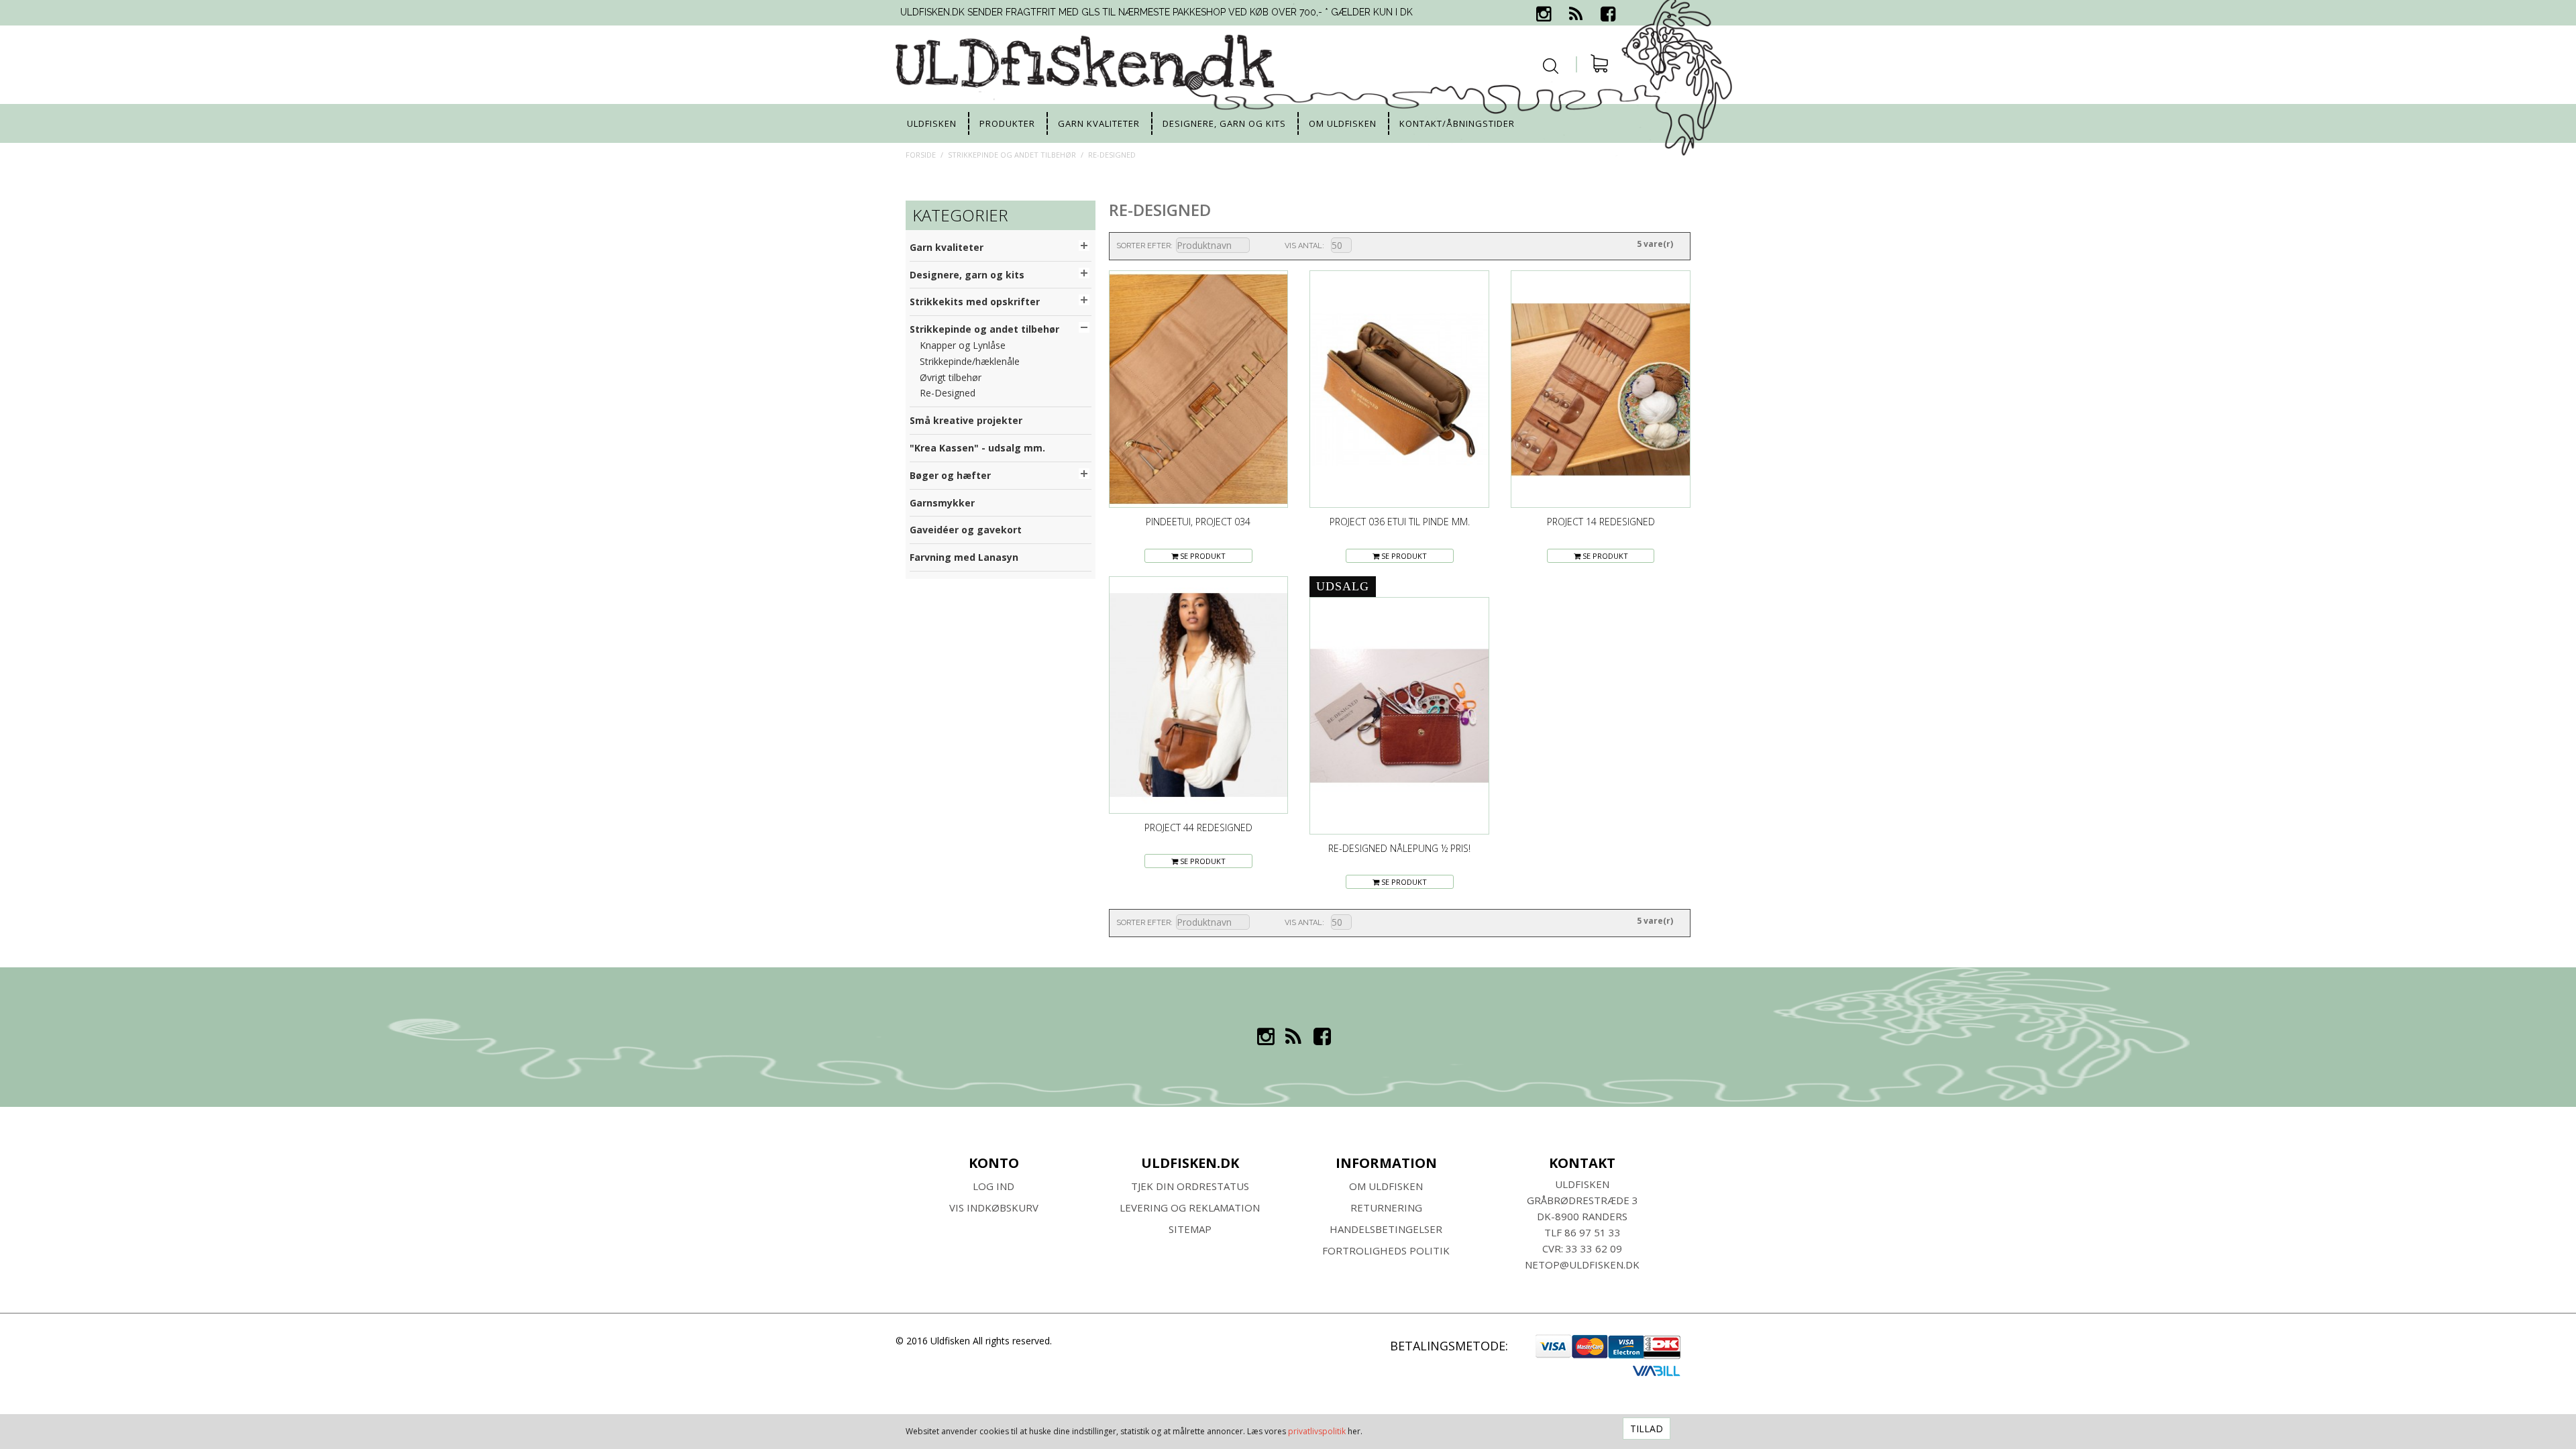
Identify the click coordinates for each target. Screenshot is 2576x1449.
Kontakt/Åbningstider (1457, 123)
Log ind (994, 1186)
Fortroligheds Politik (1386, 1250)
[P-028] (1399, 716)
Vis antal (1303, 246)
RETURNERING (1386, 1207)
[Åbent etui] (1601, 389)
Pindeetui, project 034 (1198, 522)
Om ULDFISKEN (1386, 1186)
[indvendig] (1199, 389)
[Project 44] (1199, 695)
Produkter (1007, 123)
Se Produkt (1202, 556)
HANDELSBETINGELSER (1386, 1229)
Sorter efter (1143, 246)
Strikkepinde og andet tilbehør (1012, 155)
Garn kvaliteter (1099, 123)
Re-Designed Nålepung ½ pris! (1399, 848)
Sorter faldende (1258, 246)
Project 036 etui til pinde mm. (1400, 522)
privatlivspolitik (1317, 1431)
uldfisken (932, 123)
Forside (921, 155)
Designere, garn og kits (1224, 123)
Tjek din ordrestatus (1190, 1186)
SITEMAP (1190, 1229)
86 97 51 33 (1593, 1232)
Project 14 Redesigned (1601, 522)
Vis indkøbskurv (994, 1207)
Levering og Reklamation (1190, 1207)
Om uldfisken (1343, 123)
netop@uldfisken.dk (1582, 1265)
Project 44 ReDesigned (1198, 827)
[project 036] (1399, 389)
